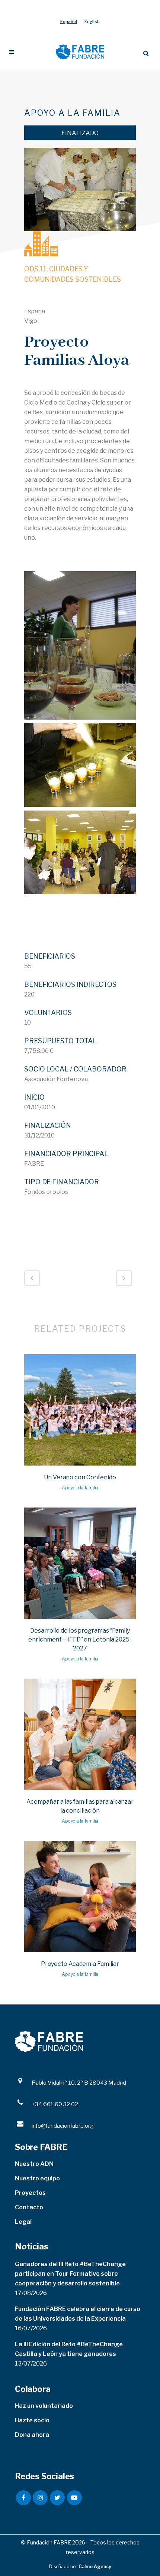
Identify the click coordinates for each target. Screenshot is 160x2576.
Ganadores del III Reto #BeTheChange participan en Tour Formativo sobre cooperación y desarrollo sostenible (70, 2274)
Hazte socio (32, 2420)
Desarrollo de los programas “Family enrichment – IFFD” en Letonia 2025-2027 (80, 1639)
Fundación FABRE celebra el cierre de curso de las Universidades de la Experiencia (78, 2314)
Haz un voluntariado (44, 2406)
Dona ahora (32, 2435)
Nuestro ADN (34, 2164)
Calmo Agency (95, 2567)
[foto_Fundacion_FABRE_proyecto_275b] (80, 645)
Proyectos (30, 2193)
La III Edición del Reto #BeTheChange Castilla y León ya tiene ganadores (69, 2349)
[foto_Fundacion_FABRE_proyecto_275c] (80, 765)
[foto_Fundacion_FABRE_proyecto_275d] (80, 852)
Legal (23, 2222)
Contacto (29, 2207)
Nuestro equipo (37, 2178)
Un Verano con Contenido (80, 1477)
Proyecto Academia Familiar (80, 1964)
